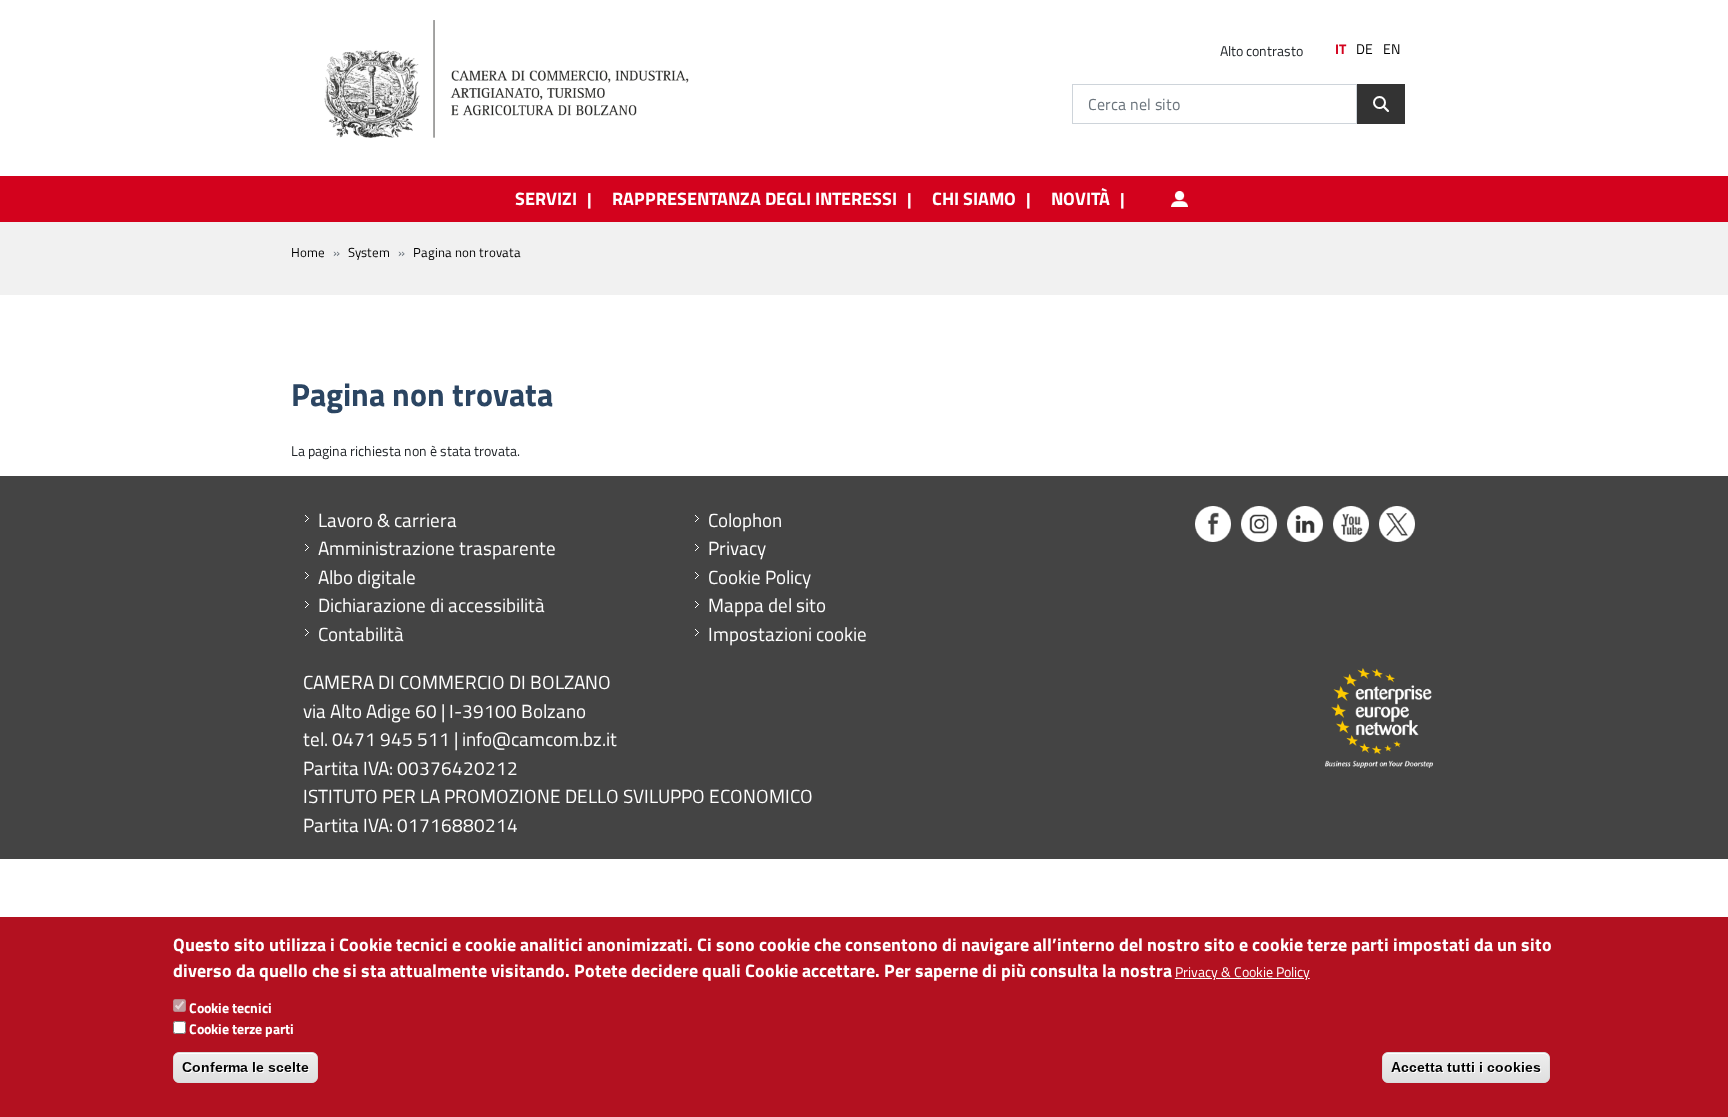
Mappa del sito (767, 605)
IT (1340, 49)
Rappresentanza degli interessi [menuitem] (754, 199)
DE (1364, 49)
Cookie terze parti (241, 1027)
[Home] (523, 80)
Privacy (737, 548)
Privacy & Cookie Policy (1242, 970)
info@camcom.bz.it (539, 738)
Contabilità (361, 634)
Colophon (745, 520)
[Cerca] (1381, 104)
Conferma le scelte (245, 1067)
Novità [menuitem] (1080, 199)
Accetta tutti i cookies (1466, 1067)
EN (1391, 49)
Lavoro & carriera (387, 520)
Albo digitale (367, 577)
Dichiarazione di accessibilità (431, 605)
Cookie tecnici (230, 1006)
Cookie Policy (759, 577)
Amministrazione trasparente (437, 548)
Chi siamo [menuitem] (974, 199)
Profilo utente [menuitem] (1179, 199)
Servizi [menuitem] (546, 199)
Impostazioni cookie (787, 634)
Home (308, 252)
